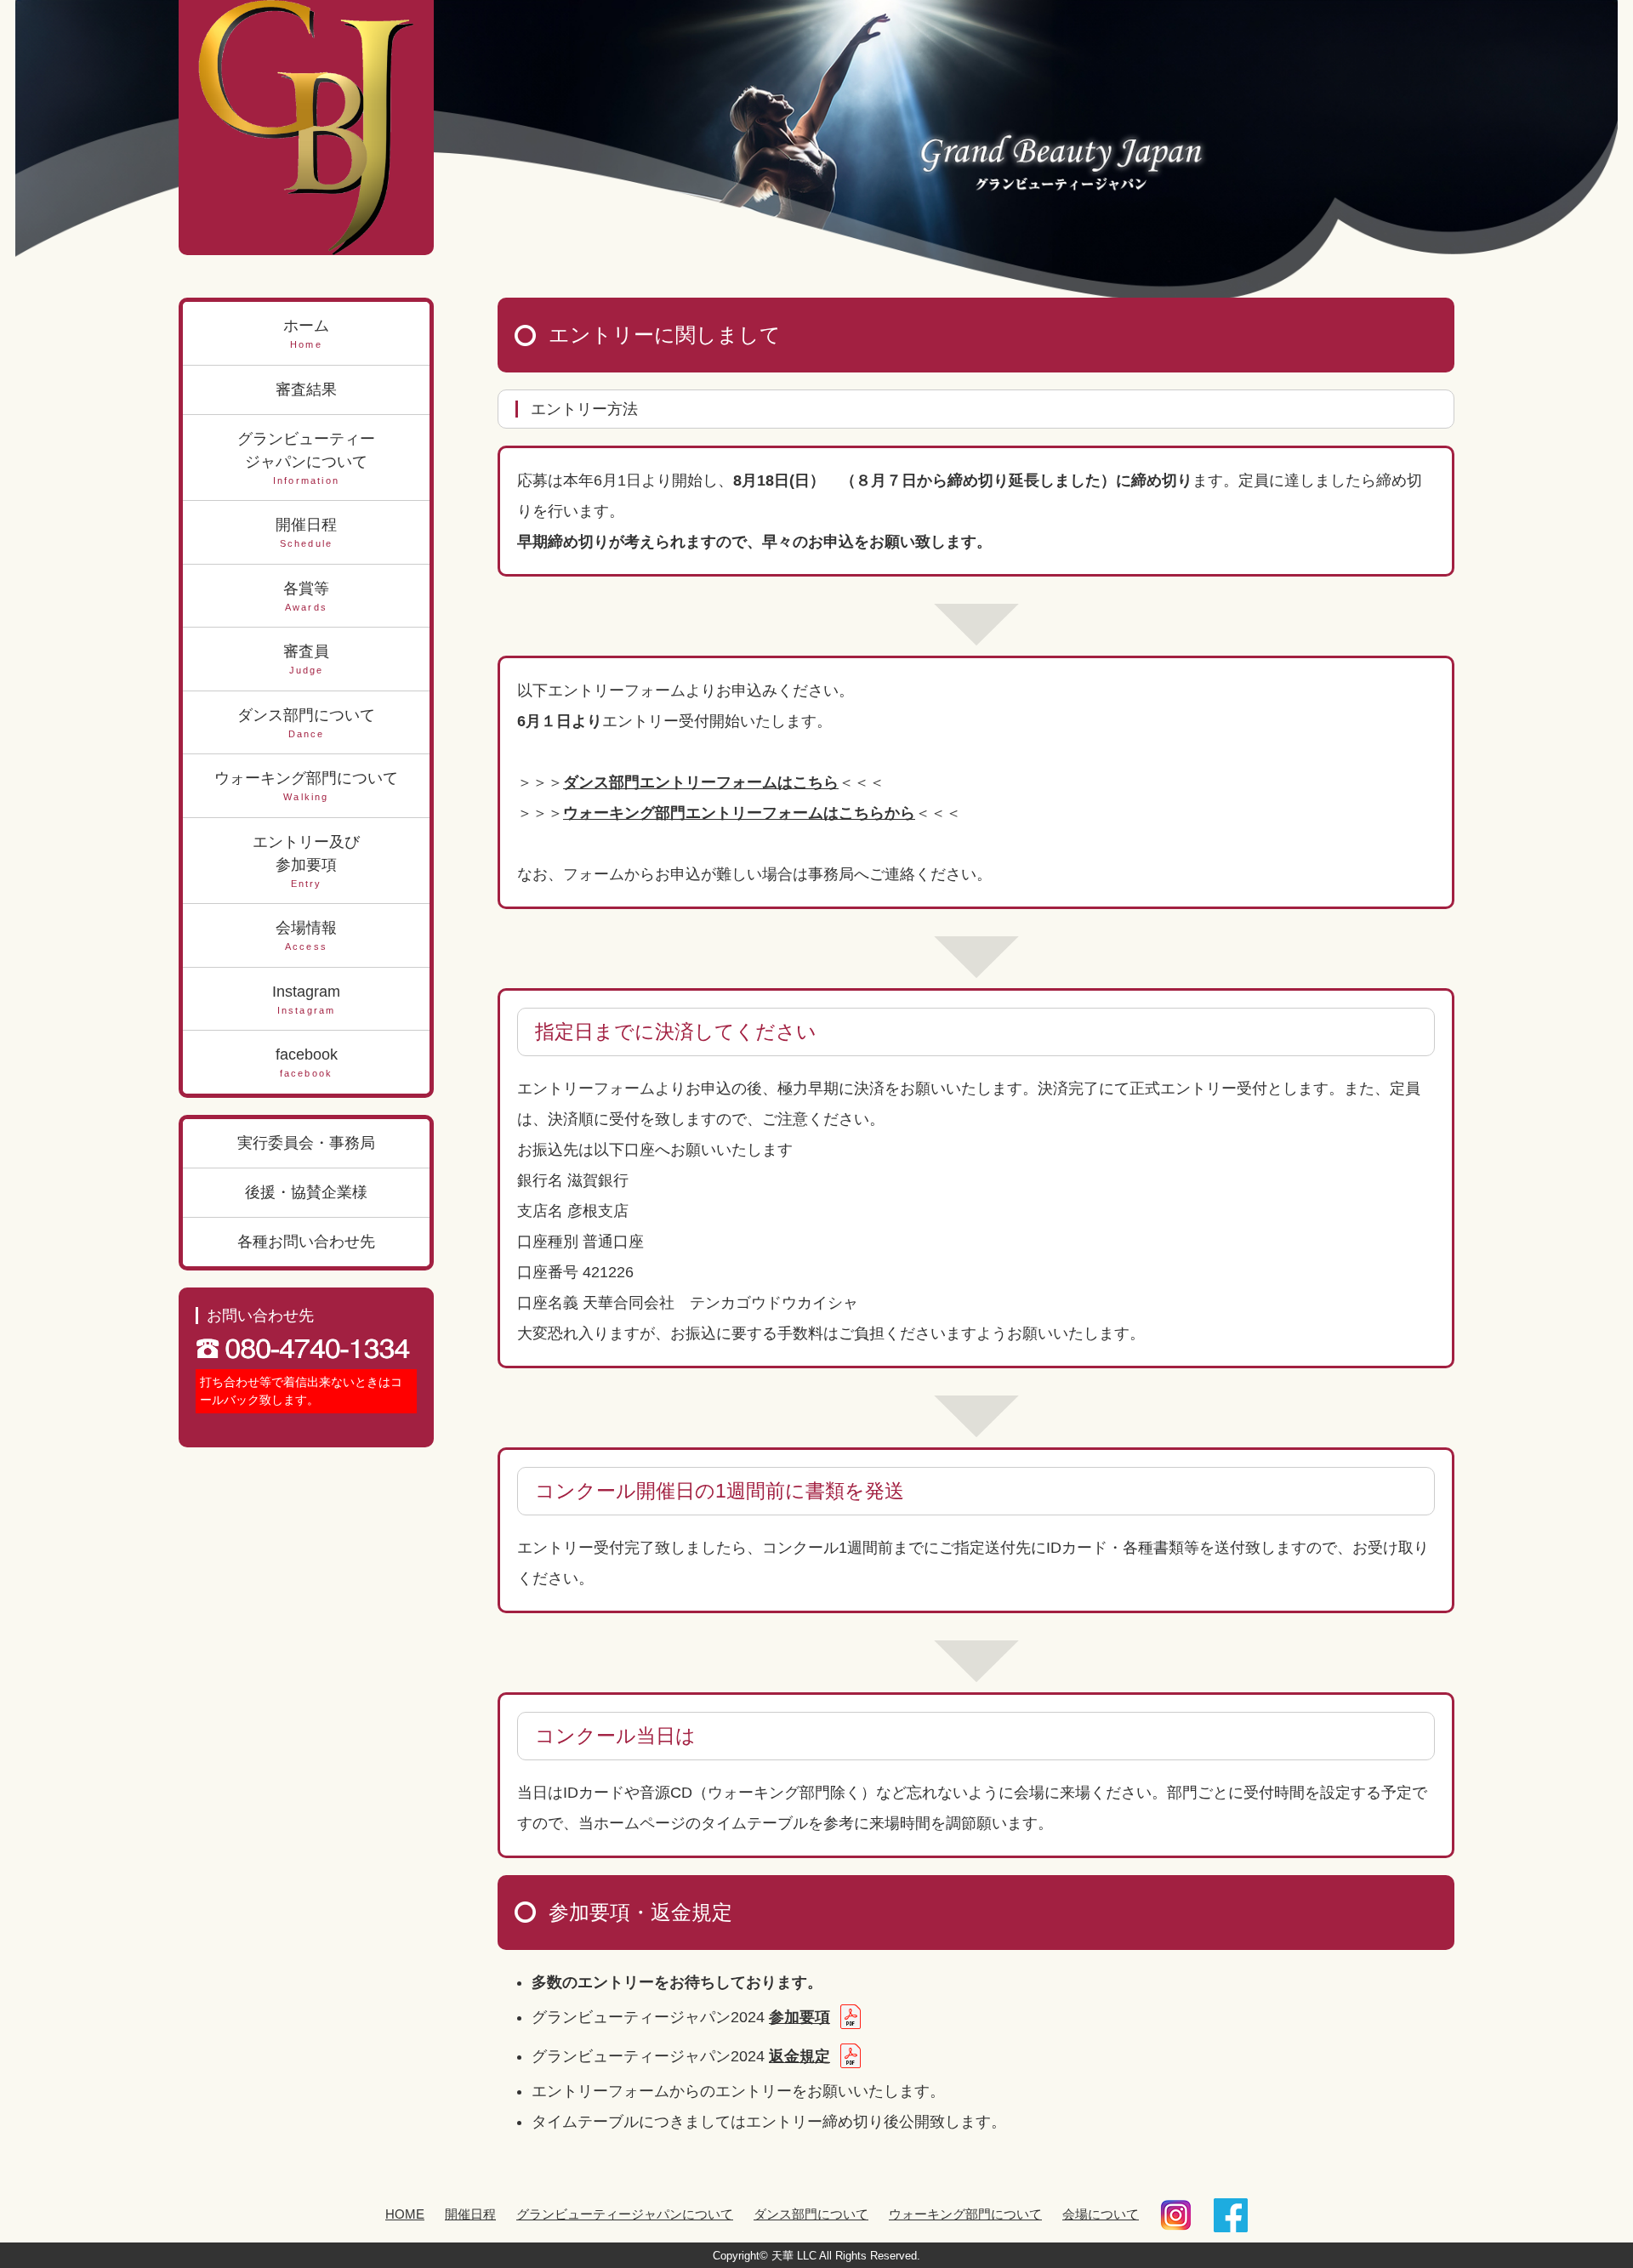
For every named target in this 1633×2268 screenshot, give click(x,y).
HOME (405, 2214)
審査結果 (306, 389)
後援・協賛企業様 (306, 1192)
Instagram (306, 999)
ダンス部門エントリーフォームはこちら (701, 782)
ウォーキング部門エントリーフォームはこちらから (739, 813)
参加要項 (799, 2017)
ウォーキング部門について (306, 786)
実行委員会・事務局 (306, 1143)
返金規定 (799, 2056)
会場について (1101, 2214)
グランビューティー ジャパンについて (306, 458)
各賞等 (306, 596)
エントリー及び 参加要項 (306, 861)
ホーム (306, 333)
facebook (307, 1062)
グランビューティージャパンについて (625, 2214)
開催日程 (306, 532)
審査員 (306, 659)
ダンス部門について (306, 723)
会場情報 (306, 935)
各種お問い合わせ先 (306, 1242)
